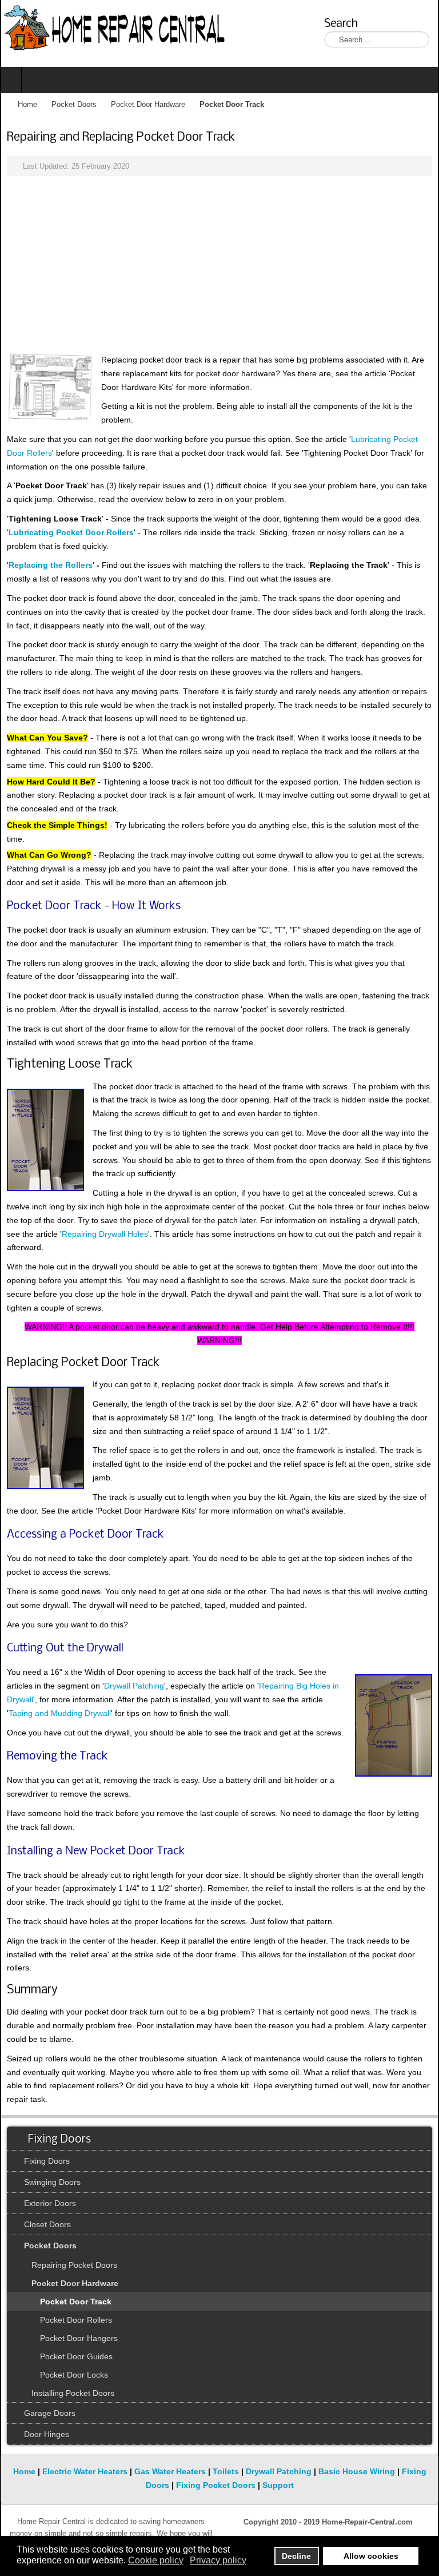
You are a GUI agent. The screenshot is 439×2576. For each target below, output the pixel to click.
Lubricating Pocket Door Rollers (71, 532)
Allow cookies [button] (371, 2556)
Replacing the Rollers (51, 565)
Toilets (226, 2471)
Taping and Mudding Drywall (60, 1713)
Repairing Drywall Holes (105, 1234)
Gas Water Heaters (170, 2471)
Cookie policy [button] (156, 2560)
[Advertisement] (219, 265)
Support (278, 2485)
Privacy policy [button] (218, 2560)
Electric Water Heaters (85, 2471)
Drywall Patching (134, 1686)
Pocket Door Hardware (148, 105)
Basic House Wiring (357, 2471)
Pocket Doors (74, 105)
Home (27, 105)
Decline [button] (296, 2556)
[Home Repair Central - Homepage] (115, 29)
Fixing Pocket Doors (216, 2485)
